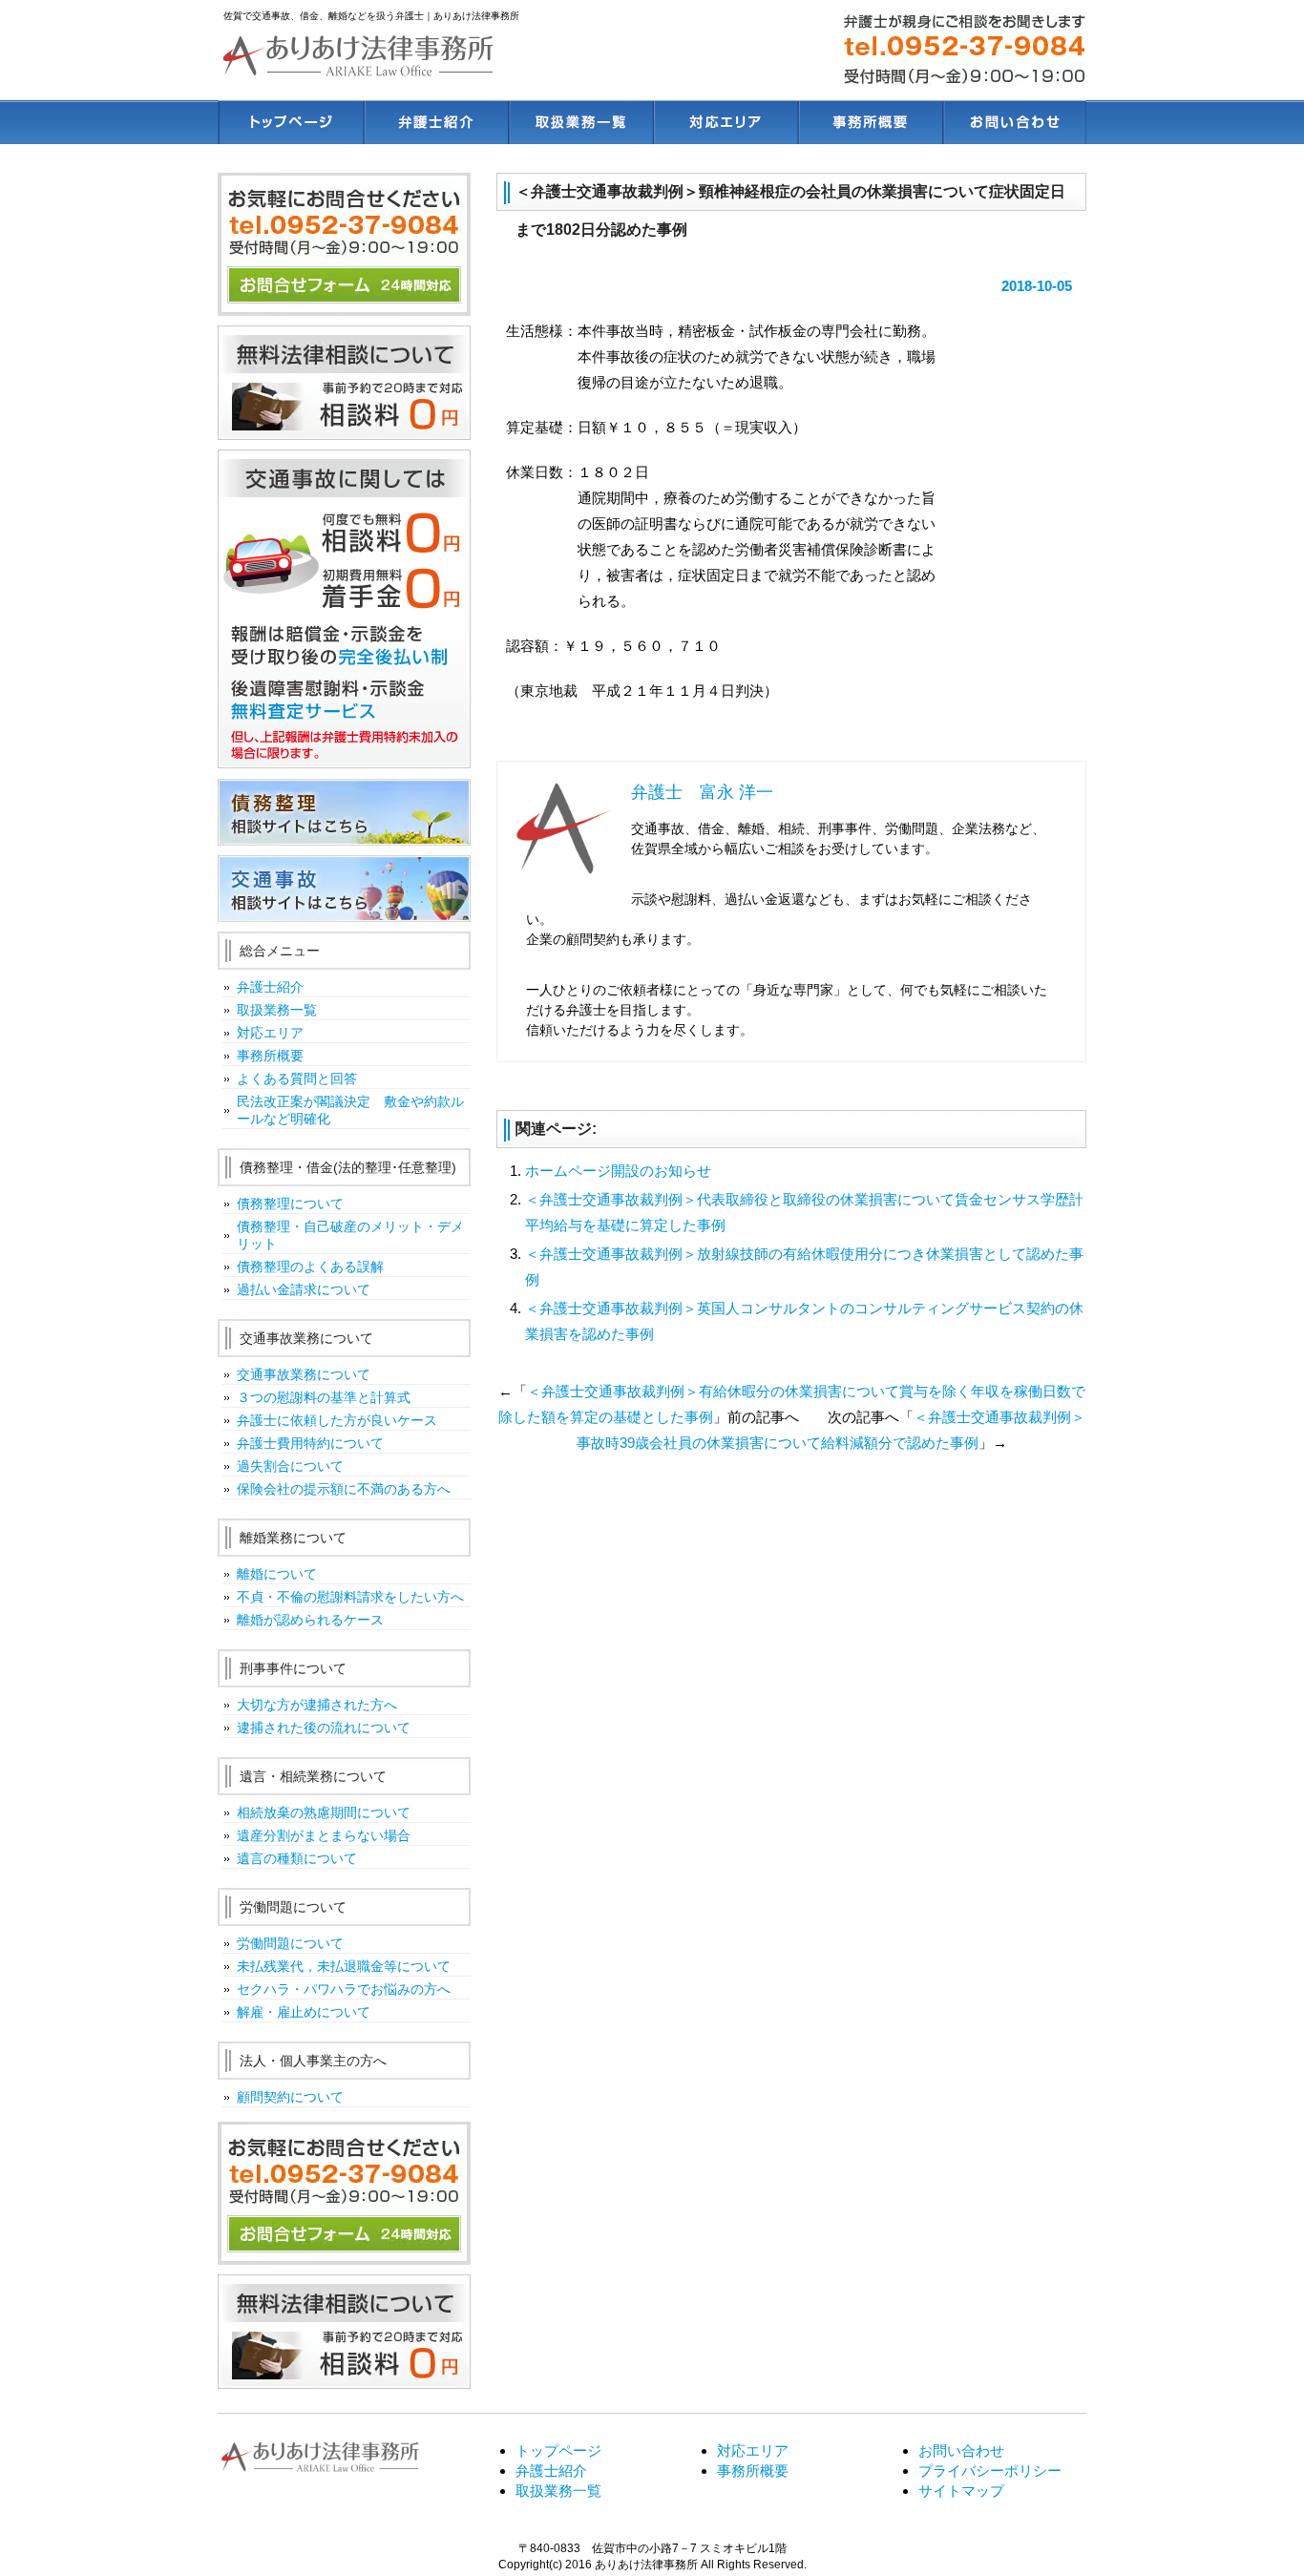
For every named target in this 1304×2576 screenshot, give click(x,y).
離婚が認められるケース (310, 1620)
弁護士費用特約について (310, 1443)
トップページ (290, 122)
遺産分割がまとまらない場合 (324, 1835)
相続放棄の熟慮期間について (324, 1812)
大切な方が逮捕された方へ (317, 1705)
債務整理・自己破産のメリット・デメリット (350, 1235)
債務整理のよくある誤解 (310, 1267)
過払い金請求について (304, 1289)
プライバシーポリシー (990, 2471)
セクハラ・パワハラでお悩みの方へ (344, 1989)
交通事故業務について (304, 1374)
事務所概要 (869, 122)
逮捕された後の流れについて (324, 1728)
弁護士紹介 (435, 122)
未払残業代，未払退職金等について (344, 1966)
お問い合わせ (1014, 122)
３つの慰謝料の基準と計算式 (324, 1397)
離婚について (277, 1574)
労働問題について (290, 1943)
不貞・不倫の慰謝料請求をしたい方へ (350, 1597)
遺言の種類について (297, 1858)
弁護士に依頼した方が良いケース (337, 1420)
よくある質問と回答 (297, 1079)
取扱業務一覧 (579, 122)
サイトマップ (961, 2491)
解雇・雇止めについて (304, 2012)
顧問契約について (290, 2097)
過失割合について (290, 1466)
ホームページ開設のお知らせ (618, 1171)
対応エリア (724, 122)
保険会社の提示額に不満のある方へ (344, 1489)
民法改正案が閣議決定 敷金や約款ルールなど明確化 (350, 1110)
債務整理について (290, 1204)
